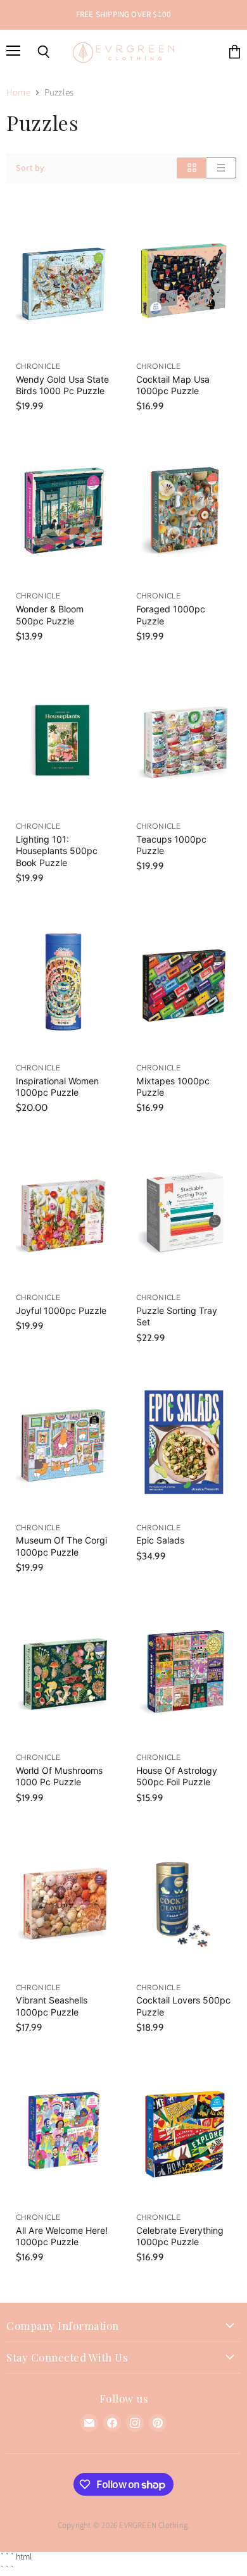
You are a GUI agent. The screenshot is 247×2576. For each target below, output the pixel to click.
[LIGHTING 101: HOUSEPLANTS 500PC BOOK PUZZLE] (63, 740)
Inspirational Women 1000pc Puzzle (57, 1087)
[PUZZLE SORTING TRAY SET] (184, 1212)
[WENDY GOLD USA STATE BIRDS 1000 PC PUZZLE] (63, 281)
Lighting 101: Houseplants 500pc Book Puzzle (57, 851)
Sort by (30, 168)
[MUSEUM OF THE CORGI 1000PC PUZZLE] (63, 1442)
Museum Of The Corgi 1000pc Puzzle (61, 1546)
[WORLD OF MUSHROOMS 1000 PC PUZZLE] (63, 1672)
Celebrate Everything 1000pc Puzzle (180, 2236)
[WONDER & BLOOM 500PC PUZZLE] (63, 510)
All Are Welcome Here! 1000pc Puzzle (62, 2236)
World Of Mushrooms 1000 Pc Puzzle (59, 1776)
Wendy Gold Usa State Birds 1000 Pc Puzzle (62, 385)
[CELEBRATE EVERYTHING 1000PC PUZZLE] (184, 2132)
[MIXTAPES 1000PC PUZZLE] (184, 982)
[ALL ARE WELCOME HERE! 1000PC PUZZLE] (63, 2132)
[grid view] (192, 168)
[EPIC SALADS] (184, 1442)
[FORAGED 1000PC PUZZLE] (184, 510)
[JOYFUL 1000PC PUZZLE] (63, 1212)
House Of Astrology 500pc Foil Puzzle (177, 1776)
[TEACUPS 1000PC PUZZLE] (184, 740)
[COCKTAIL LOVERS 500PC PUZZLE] (184, 1902)
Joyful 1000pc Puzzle (61, 1310)
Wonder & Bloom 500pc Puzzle (50, 615)
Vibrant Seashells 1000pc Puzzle (52, 2006)
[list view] (221, 168)
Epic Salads (160, 1540)
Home (18, 93)
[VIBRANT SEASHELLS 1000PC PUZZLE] (63, 1902)
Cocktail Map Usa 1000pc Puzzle (173, 385)
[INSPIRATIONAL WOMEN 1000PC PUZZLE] (63, 982)
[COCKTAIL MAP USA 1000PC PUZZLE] (184, 281)
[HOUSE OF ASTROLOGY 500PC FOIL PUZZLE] (184, 1672)
